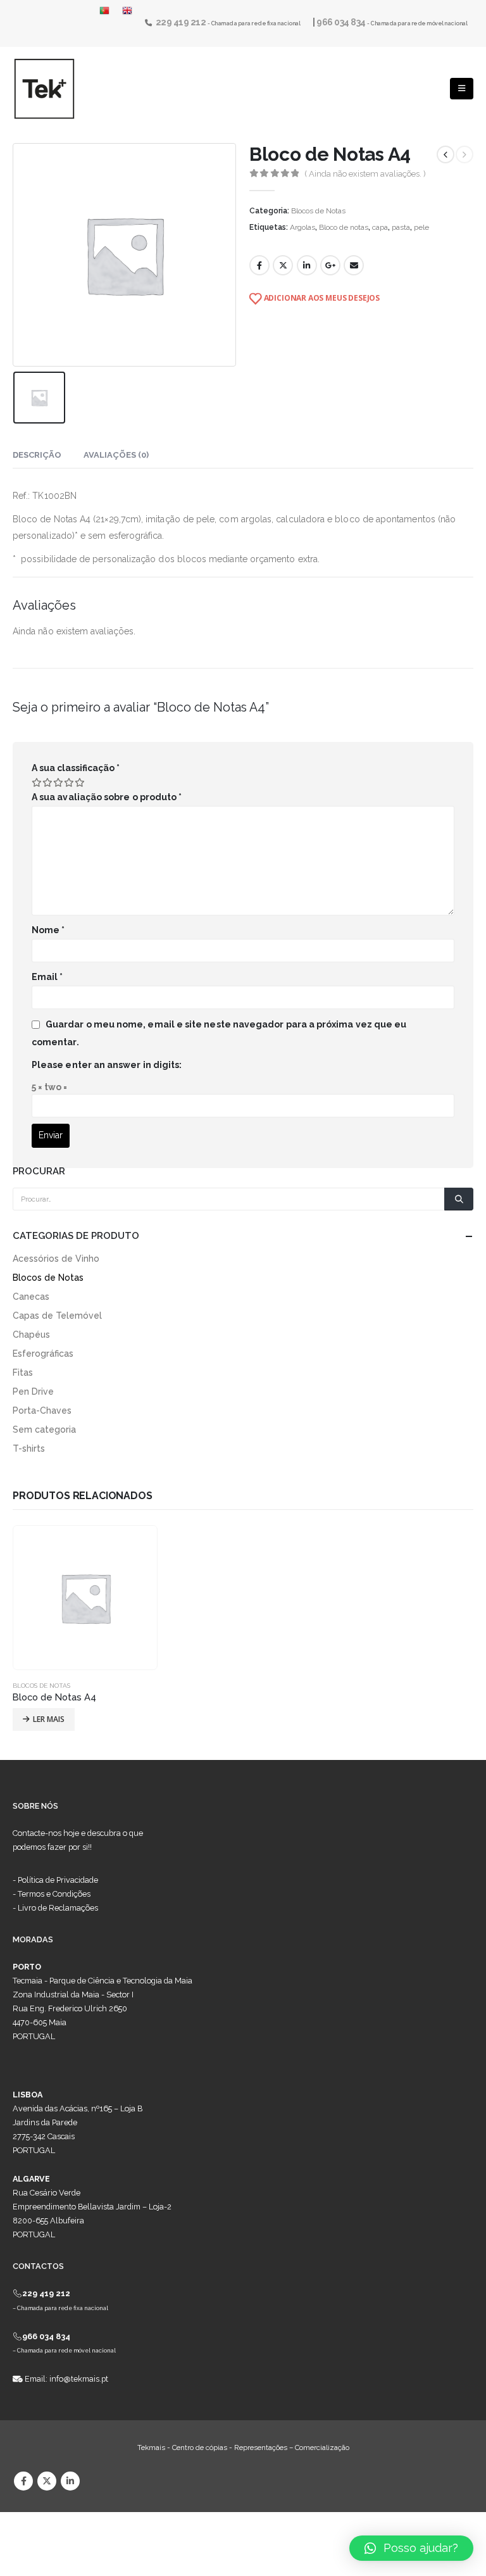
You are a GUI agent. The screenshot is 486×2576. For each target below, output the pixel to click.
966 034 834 (342, 22)
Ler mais (49, 1719)
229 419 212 (182, 22)
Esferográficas (43, 1354)
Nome (48, 930)
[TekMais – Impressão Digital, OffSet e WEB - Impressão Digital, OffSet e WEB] (44, 89)
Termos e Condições (54, 1894)
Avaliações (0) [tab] (116, 455)
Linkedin (70, 2481)
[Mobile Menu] (462, 89)
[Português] (108, 11)
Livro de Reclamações (58, 1908)
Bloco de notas (344, 227)
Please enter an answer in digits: (107, 1065)
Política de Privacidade (58, 1880)
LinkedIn (307, 265)
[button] (411, 2548)
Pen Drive (33, 1392)
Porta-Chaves (42, 1411)
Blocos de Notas (318, 211)
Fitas (23, 1373)
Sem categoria (44, 1429)
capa (380, 227)
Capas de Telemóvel (57, 1316)
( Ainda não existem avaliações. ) (365, 174)
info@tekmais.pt (79, 2379)
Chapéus (31, 1335)
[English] (127, 11)
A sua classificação (76, 768)
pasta (401, 227)
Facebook (259, 265)
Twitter (283, 265)
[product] (85, 1598)
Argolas (302, 227)
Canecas (31, 1297)
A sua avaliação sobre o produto (107, 797)
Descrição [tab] (37, 455)
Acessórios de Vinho (56, 1259)
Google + (330, 265)
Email (354, 265)
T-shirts (29, 1448)
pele (421, 227)
